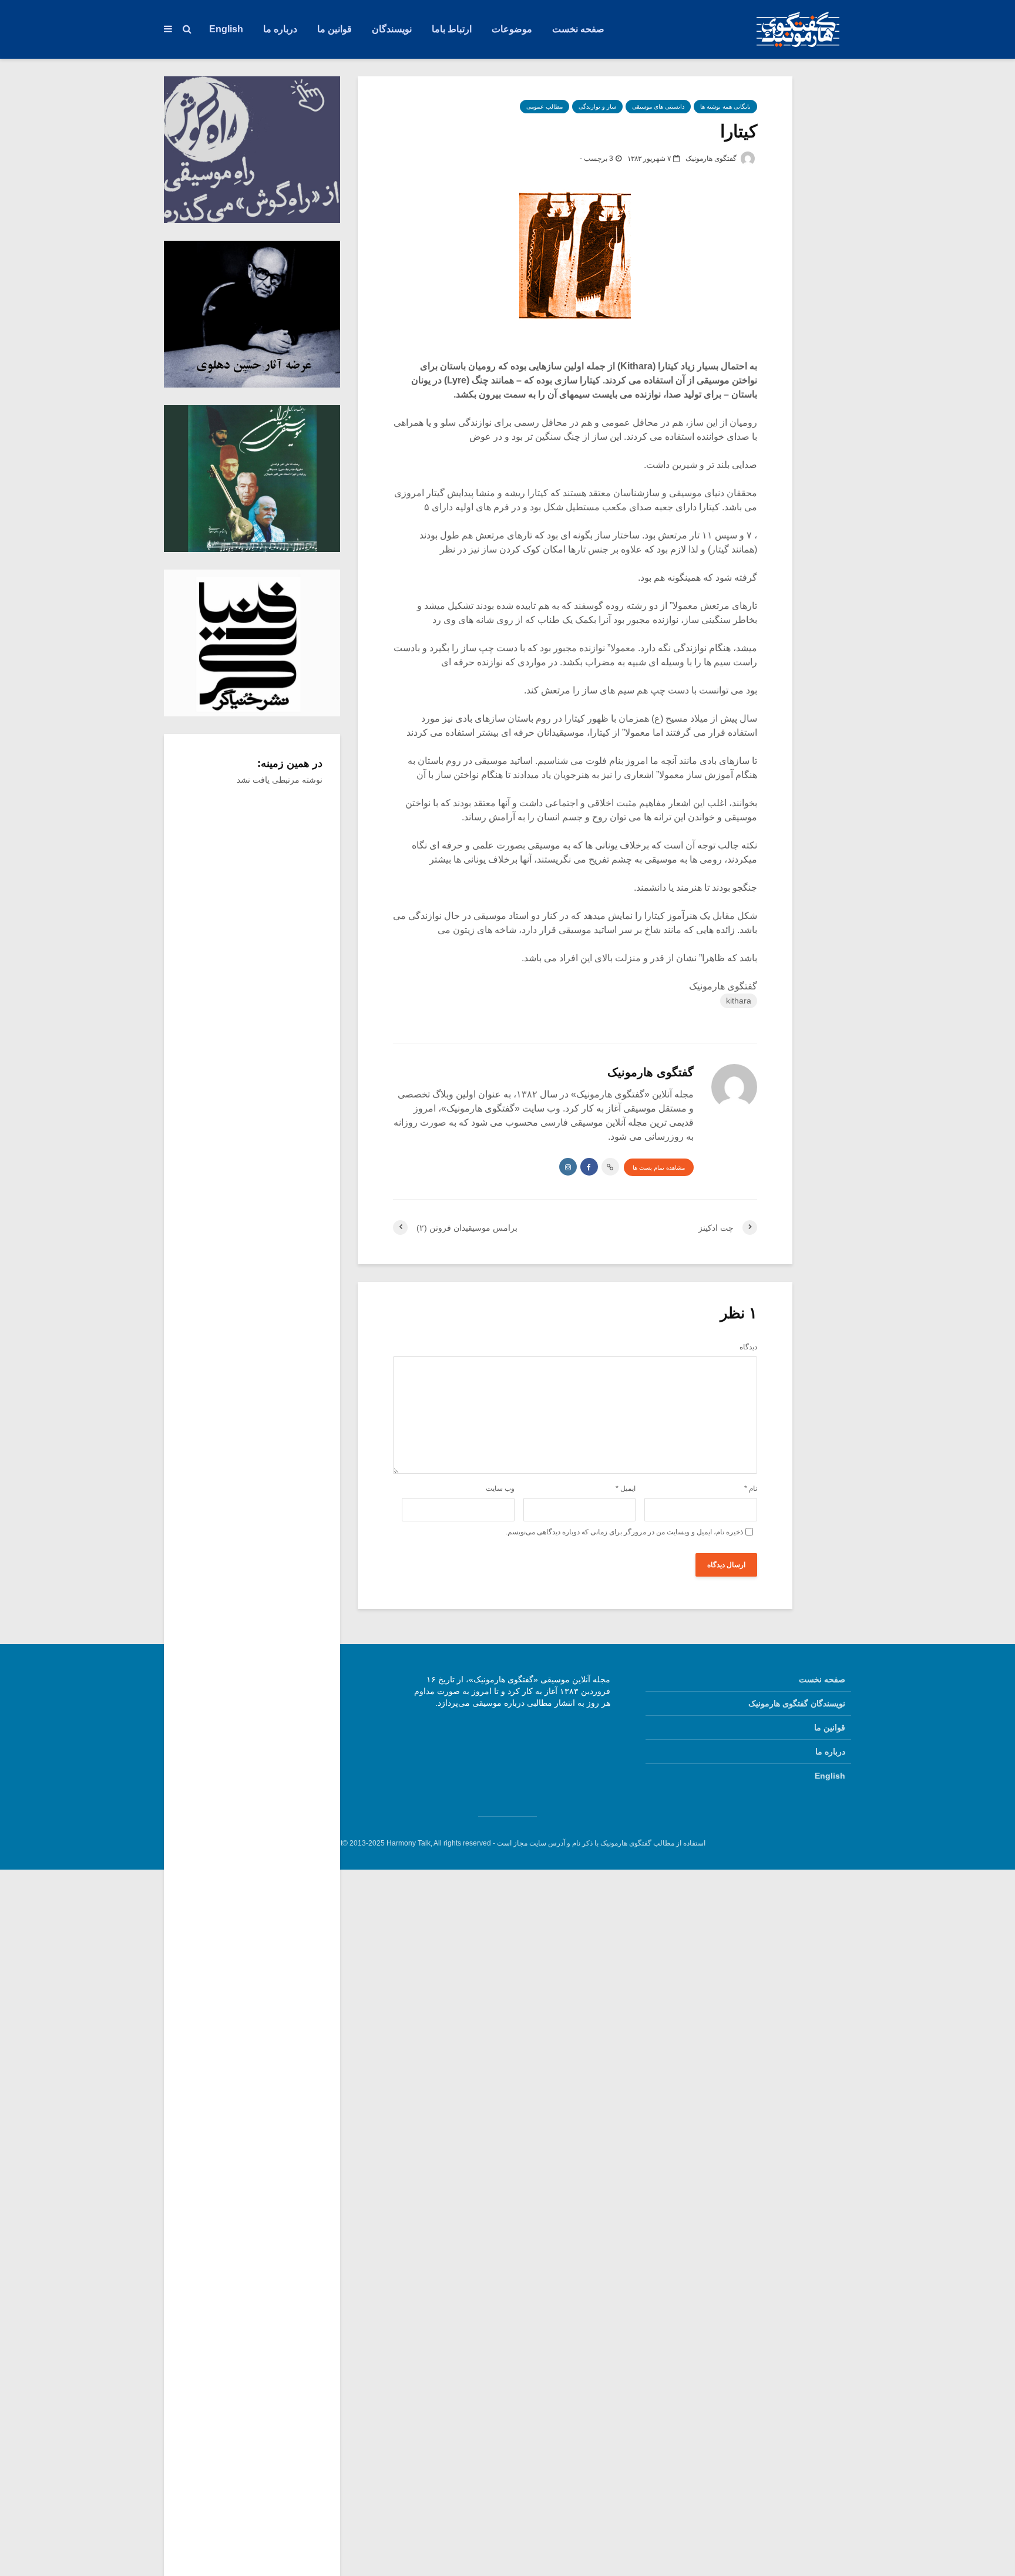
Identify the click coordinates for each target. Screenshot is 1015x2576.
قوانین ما (335, 29)
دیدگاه (748, 1347)
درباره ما (280, 29)
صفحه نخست (578, 29)
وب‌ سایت (500, 1489)
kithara (739, 1001)
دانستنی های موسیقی (658, 107)
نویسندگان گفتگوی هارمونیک (797, 1703)
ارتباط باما (452, 29)
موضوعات (512, 29)
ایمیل (626, 1489)
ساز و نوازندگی (597, 107)
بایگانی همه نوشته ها (725, 107)
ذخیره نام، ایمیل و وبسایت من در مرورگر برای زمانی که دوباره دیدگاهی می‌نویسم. (624, 1532)
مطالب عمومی (545, 107)
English (226, 29)
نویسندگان (392, 29)
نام (751, 1489)
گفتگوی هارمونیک (712, 159)
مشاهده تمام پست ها (659, 1168)
